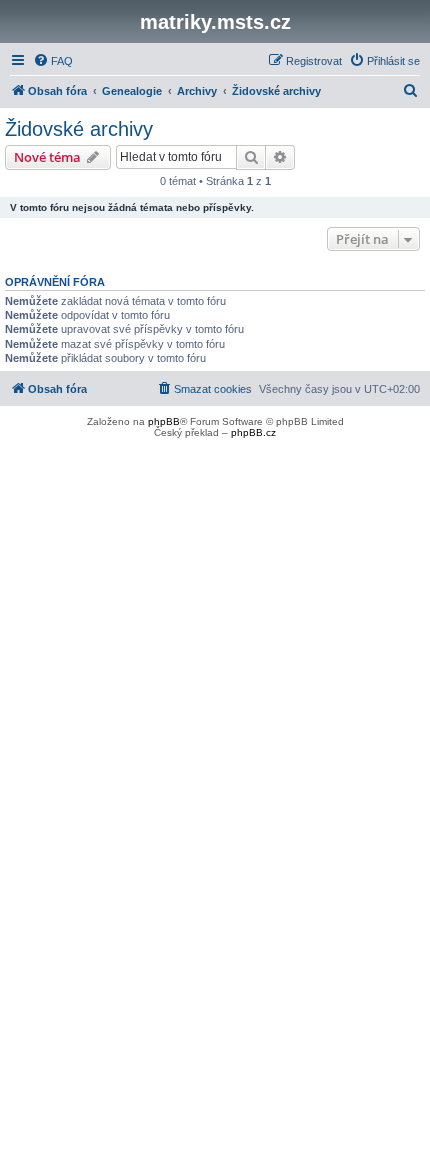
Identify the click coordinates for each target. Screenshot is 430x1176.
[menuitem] (53, 61)
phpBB (164, 421)
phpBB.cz (253, 432)
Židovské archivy (79, 129)
